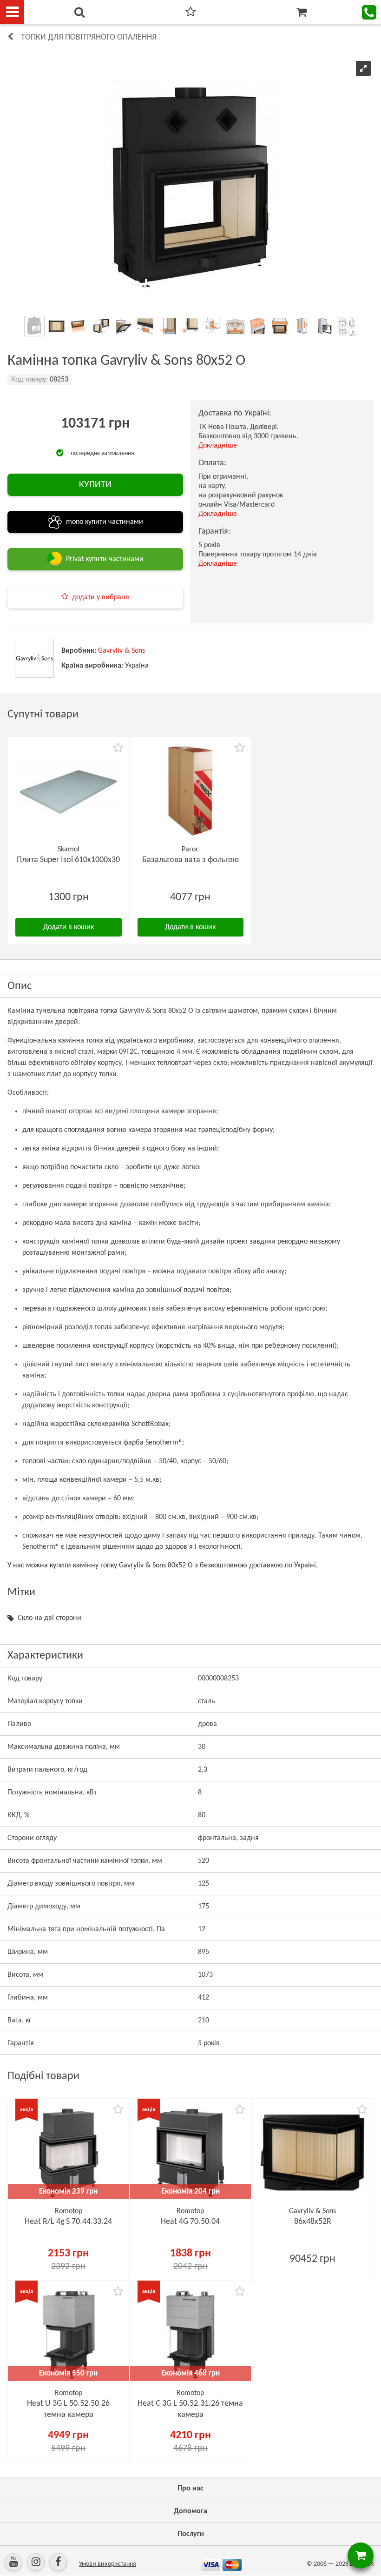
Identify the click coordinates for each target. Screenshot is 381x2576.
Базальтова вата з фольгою (190, 860)
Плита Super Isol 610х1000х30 (68, 860)
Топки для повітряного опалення (89, 37)
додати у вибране (101, 597)
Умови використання (108, 2564)
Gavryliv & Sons (122, 651)
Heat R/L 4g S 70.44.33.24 (68, 2222)
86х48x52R (313, 2222)
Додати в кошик (69, 927)
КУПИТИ (95, 485)
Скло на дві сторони (49, 1618)
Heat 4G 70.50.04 (190, 2222)
